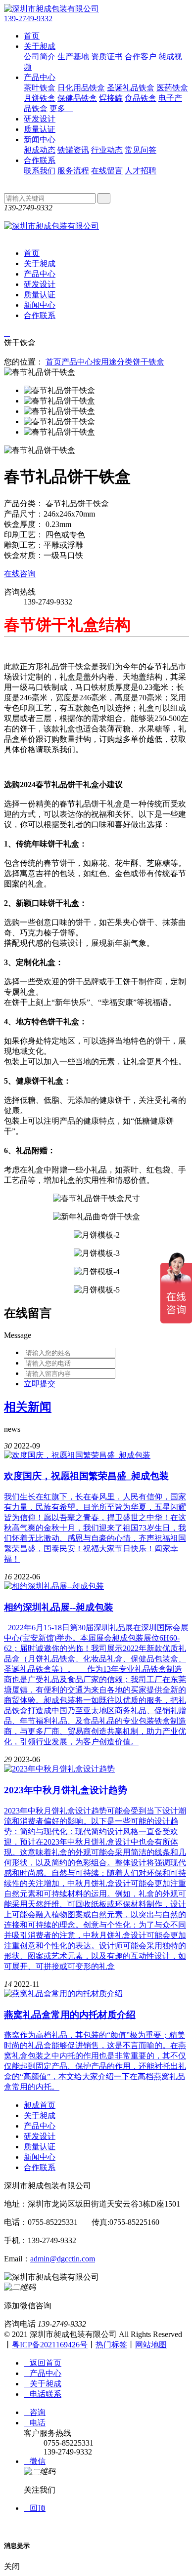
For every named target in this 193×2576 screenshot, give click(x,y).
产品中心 (40, 77)
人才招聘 (141, 171)
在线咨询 (20, 574)
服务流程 (73, 171)
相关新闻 (28, 1407)
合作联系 (40, 160)
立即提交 (40, 1384)
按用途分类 (113, 362)
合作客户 (141, 57)
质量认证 (40, 129)
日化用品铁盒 (81, 88)
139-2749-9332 (28, 19)
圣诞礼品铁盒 (131, 88)
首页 (32, 36)
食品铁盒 (141, 98)
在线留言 (107, 171)
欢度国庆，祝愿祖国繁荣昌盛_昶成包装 (86, 1476)
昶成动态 (40, 150)
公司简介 (40, 57)
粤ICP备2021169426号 (50, 2345)
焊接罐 (111, 98)
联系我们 (40, 171)
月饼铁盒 (40, 98)
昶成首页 (40, 2105)
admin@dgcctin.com (63, 2259)
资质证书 (107, 57)
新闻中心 (40, 140)
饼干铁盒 (148, 362)
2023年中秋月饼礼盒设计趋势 (66, 1790)
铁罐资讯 (73, 150)
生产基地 (73, 57)
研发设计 (40, 119)
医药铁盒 (172, 88)
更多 (61, 108)
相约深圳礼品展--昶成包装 (59, 1607)
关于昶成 (40, 46)
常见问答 (141, 150)
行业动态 (107, 150)
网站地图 (151, 2345)
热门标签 (111, 2345)
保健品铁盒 (77, 98)
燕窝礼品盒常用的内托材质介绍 (70, 2015)
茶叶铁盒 (40, 88)
